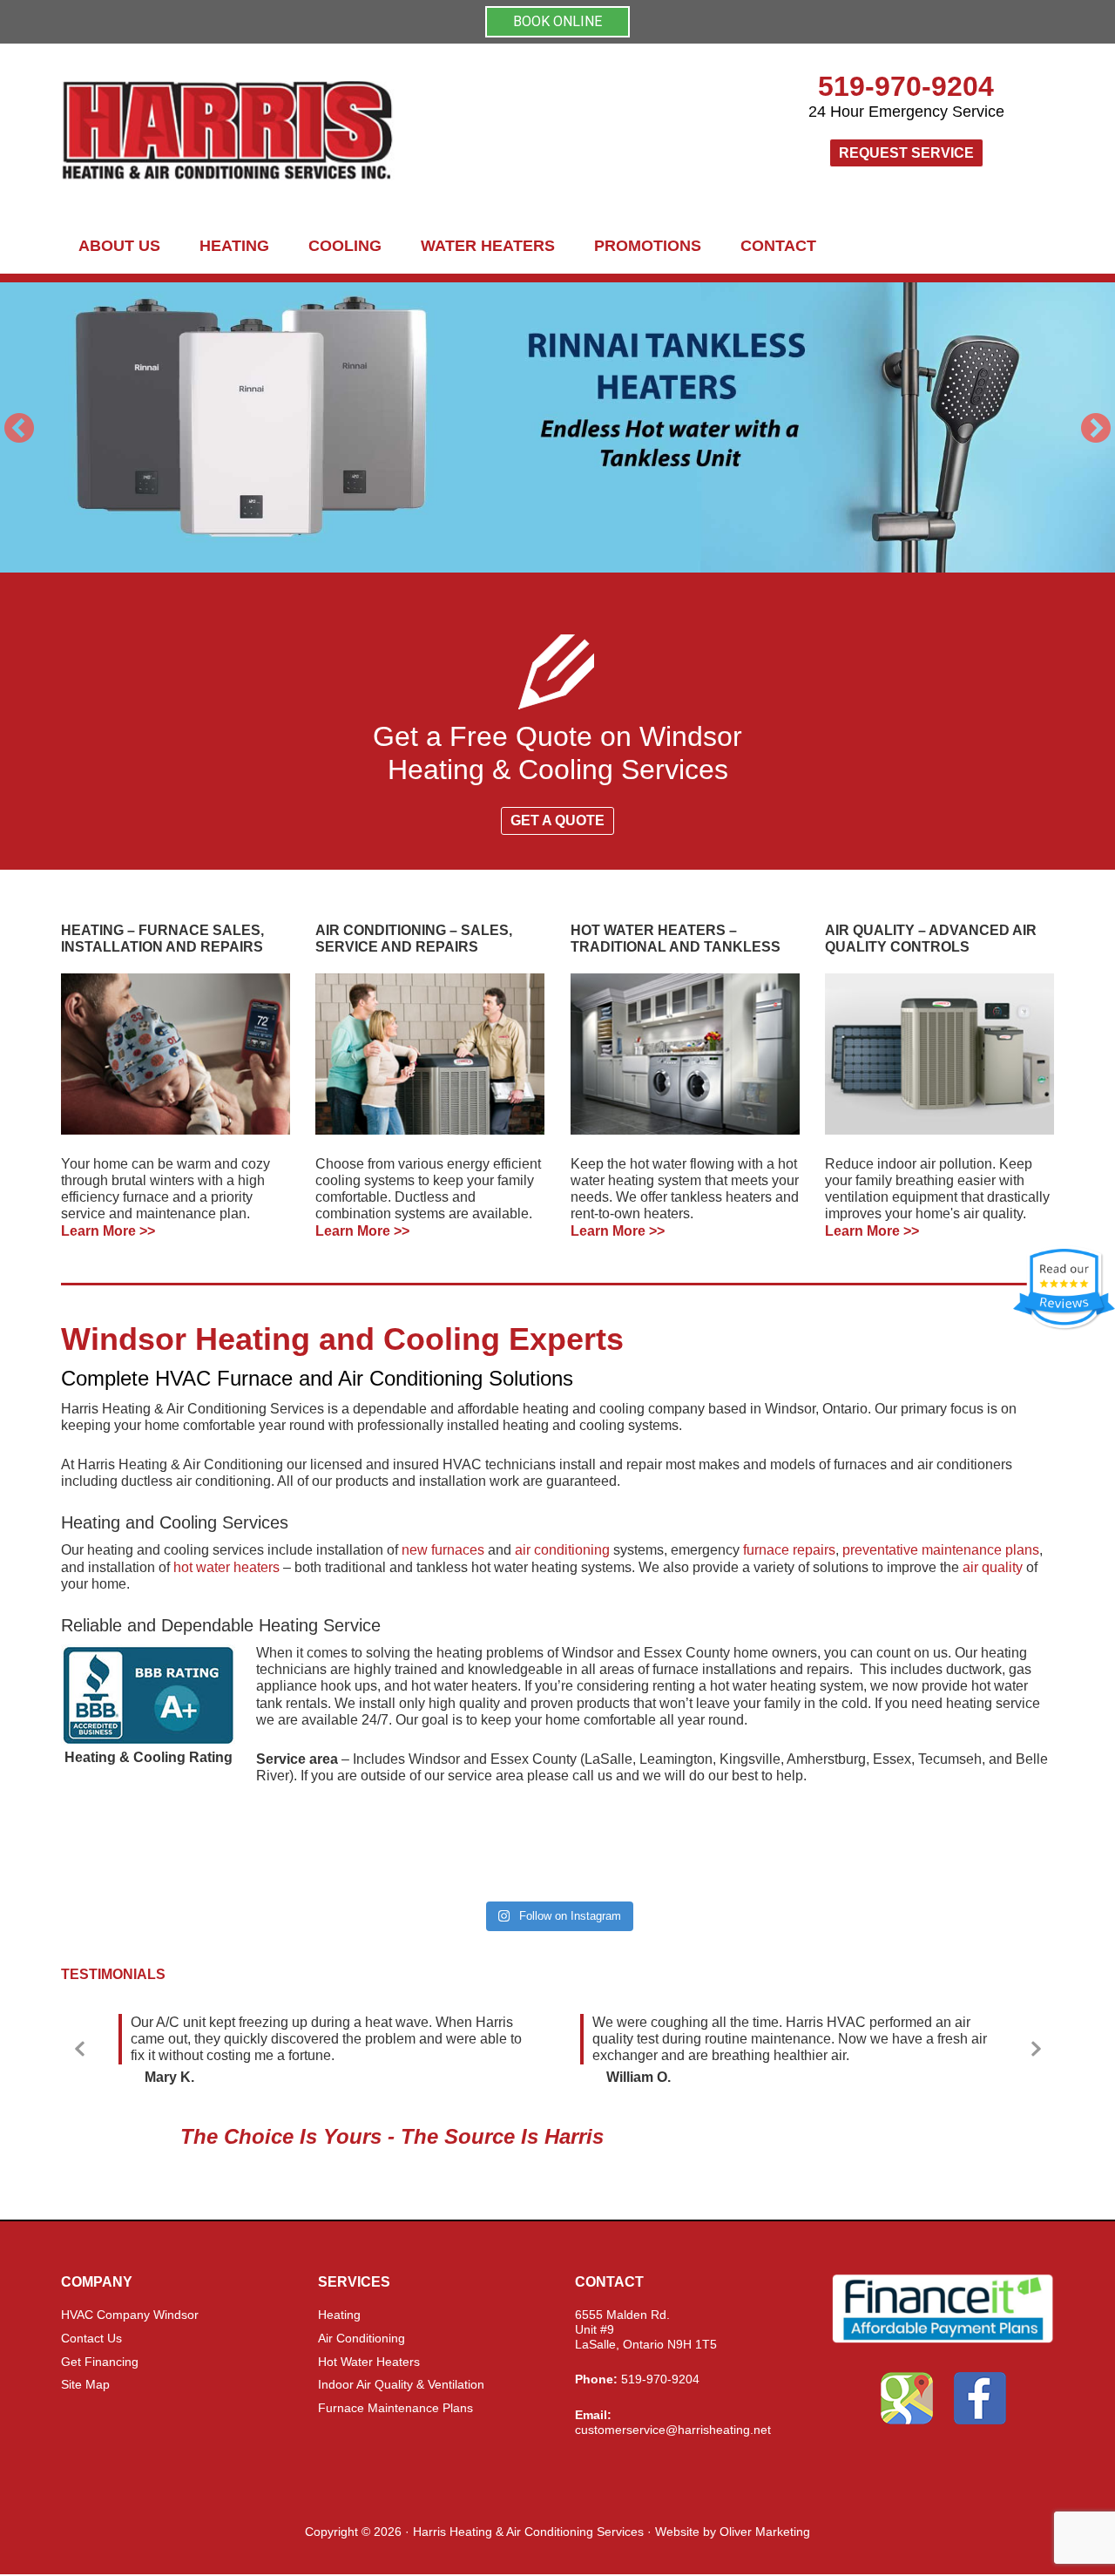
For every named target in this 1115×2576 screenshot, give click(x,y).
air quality (993, 1567)
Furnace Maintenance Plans (395, 2408)
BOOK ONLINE (557, 21)
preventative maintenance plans (941, 1550)
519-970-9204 (906, 86)
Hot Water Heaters (369, 2362)
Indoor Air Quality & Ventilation (401, 2384)
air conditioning (562, 1550)
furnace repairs (789, 1550)
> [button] (1096, 428)
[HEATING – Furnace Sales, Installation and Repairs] (176, 1054)
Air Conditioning (362, 2338)
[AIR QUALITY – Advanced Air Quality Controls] (939, 1054)
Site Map (85, 2384)
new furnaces (443, 1550)
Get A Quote (557, 820)
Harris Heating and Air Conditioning (383, 131)
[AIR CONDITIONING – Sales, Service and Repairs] (430, 1054)
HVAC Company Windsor (130, 2315)
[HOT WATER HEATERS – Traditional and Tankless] (685, 1054)
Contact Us (91, 2338)
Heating (339, 2315)
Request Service (906, 153)
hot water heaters (226, 1567)
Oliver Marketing (765, 2532)
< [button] (19, 428)
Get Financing (100, 2362)
